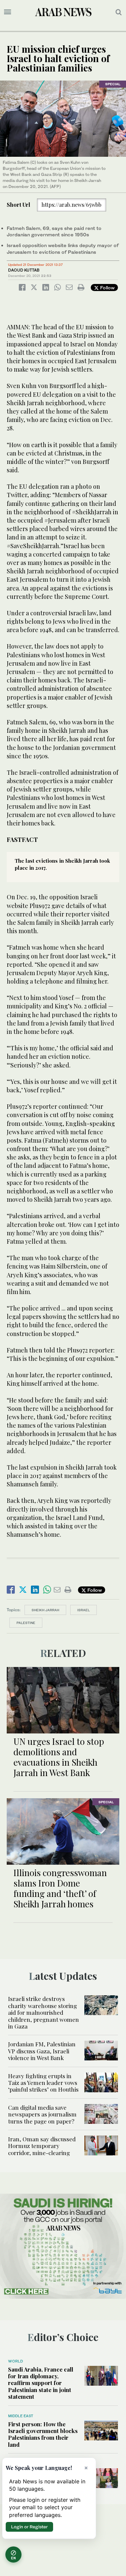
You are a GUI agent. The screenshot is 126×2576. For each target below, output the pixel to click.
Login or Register (29, 2527)
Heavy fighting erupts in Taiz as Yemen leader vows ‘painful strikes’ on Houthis (43, 2083)
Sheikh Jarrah (45, 1610)
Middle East (21, 2416)
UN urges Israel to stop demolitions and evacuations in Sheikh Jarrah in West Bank (59, 1757)
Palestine (26, 1623)
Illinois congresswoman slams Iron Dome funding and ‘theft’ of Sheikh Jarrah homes (60, 1888)
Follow (107, 288)
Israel (83, 1610)
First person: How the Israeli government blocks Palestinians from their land (43, 2434)
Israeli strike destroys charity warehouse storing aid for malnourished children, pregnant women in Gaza (44, 2012)
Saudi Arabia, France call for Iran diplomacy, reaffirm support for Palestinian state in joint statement (41, 2383)
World (15, 2361)
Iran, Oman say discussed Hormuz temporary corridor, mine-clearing (42, 2146)
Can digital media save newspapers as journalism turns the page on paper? (42, 2114)
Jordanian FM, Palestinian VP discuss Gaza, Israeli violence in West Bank (42, 2051)
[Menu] (8, 12)
